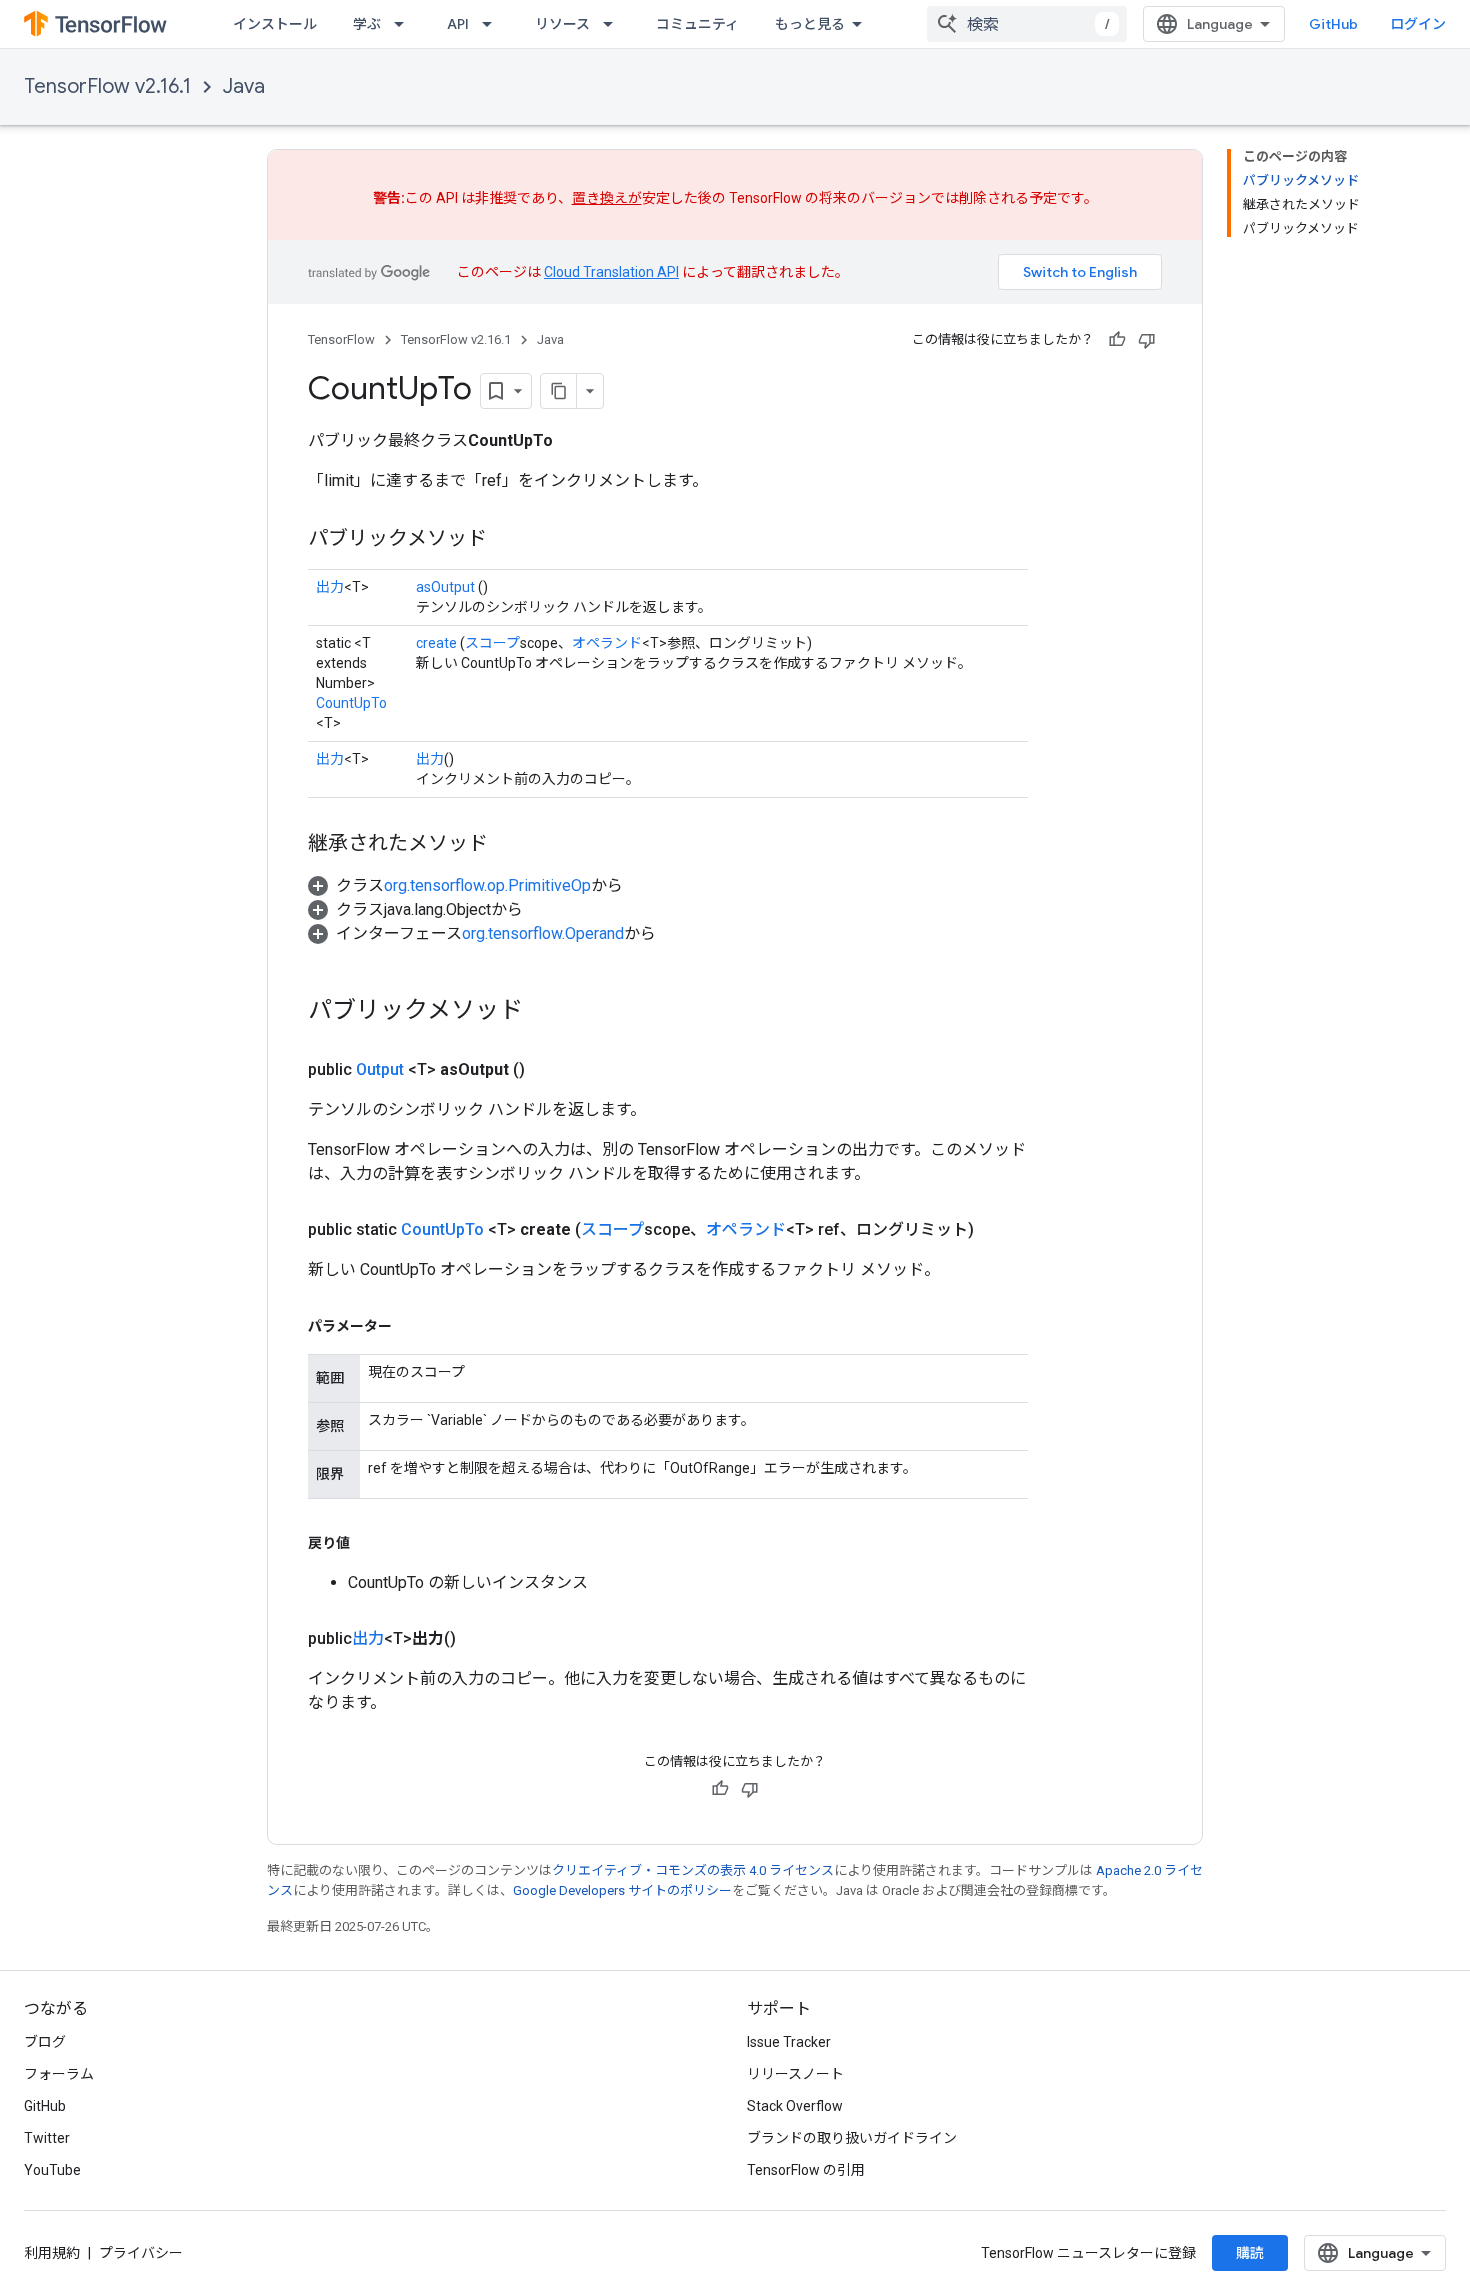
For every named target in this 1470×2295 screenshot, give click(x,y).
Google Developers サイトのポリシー (622, 1890)
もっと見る (810, 24)
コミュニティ (697, 24)
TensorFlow (341, 339)
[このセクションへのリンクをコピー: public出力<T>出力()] (480, 1639)
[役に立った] (1117, 340)
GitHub (1333, 24)
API (458, 24)
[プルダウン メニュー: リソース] (614, 24)
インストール (275, 24)
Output (380, 1069)
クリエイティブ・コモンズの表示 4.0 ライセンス (693, 1870)
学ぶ (367, 24)
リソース (562, 24)
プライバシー (141, 2253)
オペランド (607, 643)
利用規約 (52, 2253)
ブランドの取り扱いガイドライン (852, 2138)
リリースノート (795, 2074)
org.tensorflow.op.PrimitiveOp (487, 885)
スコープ (492, 643)
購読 (1250, 2253)
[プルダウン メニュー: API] (493, 24)
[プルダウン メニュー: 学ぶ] (405, 24)
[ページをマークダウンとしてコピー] (559, 391)
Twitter (47, 2138)
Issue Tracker (789, 2042)
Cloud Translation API (611, 272)
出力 (330, 587)
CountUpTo (351, 703)
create (436, 643)
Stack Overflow (795, 2106)
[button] (465, 885)
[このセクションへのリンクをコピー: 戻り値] (370, 1543)
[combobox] (1027, 24)
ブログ (45, 2042)
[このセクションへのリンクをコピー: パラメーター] (412, 1326)
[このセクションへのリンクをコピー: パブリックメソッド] (507, 540)
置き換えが (607, 198)
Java (244, 86)
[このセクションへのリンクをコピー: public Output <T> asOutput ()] (549, 1070)
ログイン (1418, 24)
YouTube (52, 2170)
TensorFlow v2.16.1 (107, 86)
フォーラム (59, 2074)
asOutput (445, 587)
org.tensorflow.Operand (543, 933)
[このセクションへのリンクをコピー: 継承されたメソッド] (508, 845)
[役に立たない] (1147, 340)
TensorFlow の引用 (806, 2170)
